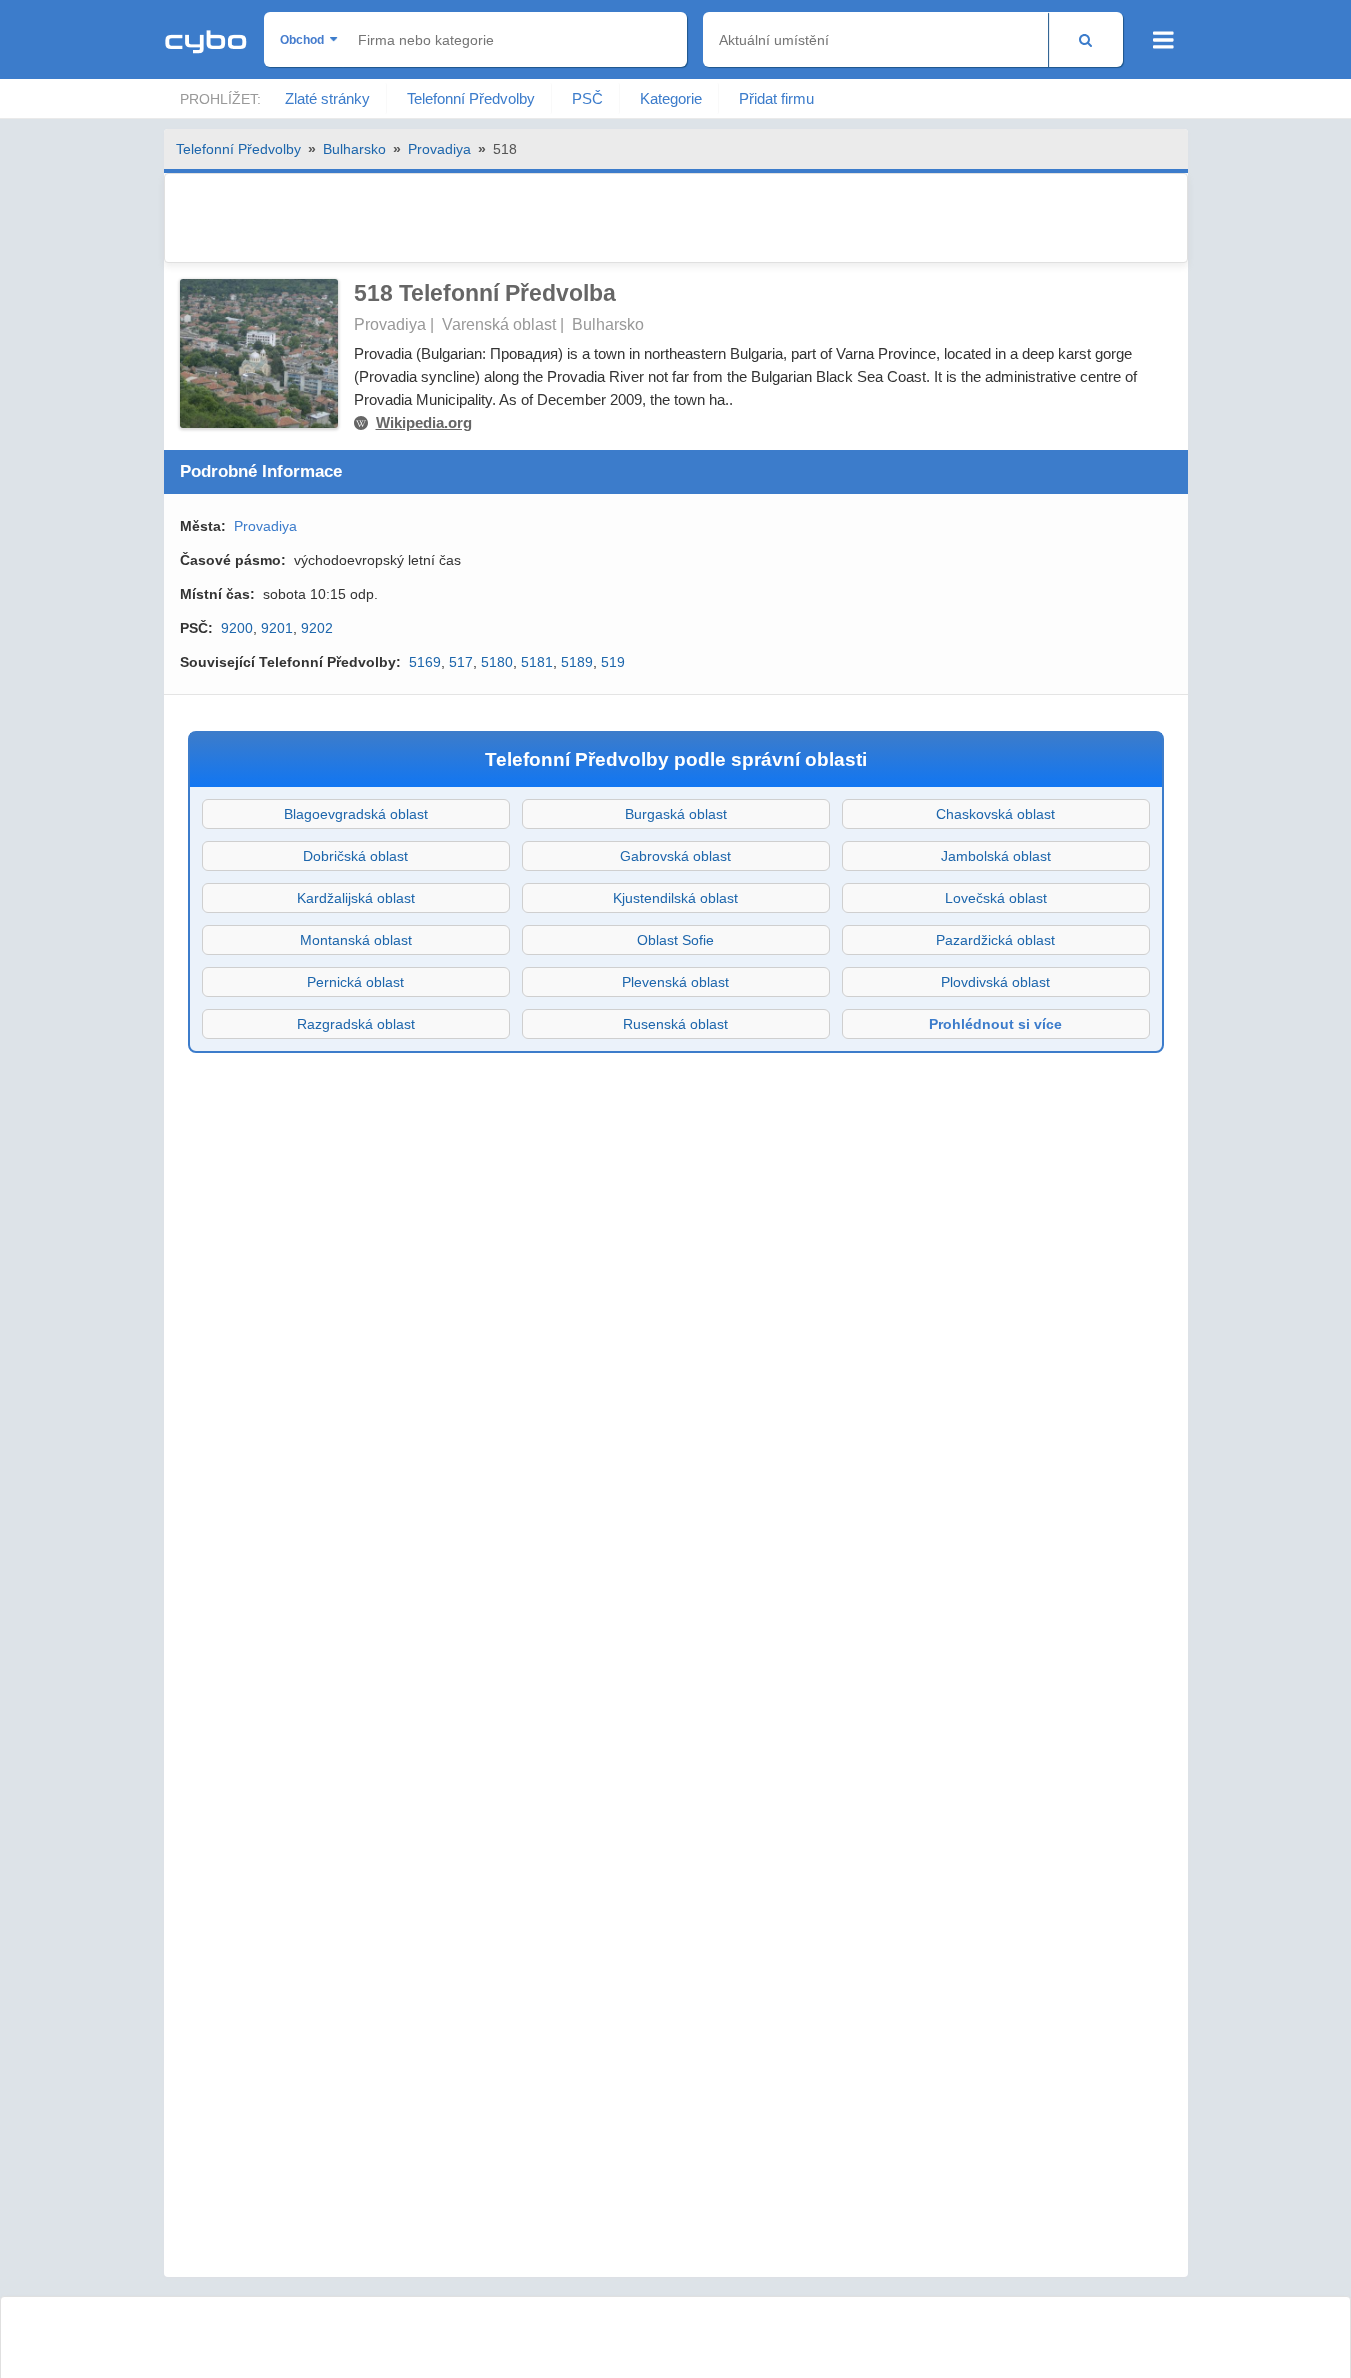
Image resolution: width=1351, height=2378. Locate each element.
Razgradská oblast (356, 1024)
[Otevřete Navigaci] (1163, 40)
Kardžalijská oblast (356, 898)
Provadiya (439, 149)
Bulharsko (354, 149)
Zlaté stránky (327, 98)
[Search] (1085, 39)
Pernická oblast (355, 982)
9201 (277, 628)
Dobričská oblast (355, 856)
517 (461, 662)
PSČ (587, 98)
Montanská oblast (356, 940)
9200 (237, 628)
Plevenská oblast (675, 982)
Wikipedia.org (424, 422)
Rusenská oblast (675, 1024)
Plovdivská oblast (995, 982)
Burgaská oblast (676, 814)
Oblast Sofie (675, 940)
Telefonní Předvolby (471, 98)
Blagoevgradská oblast (356, 814)
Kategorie (671, 98)
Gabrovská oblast (675, 856)
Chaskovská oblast (995, 814)
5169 (425, 662)
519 (613, 662)
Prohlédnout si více (995, 1024)
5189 (577, 662)
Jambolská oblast (996, 856)
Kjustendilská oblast (675, 898)
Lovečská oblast (996, 898)
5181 (537, 662)
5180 (497, 662)
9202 (317, 628)
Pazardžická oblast (995, 940)
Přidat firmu (776, 98)
